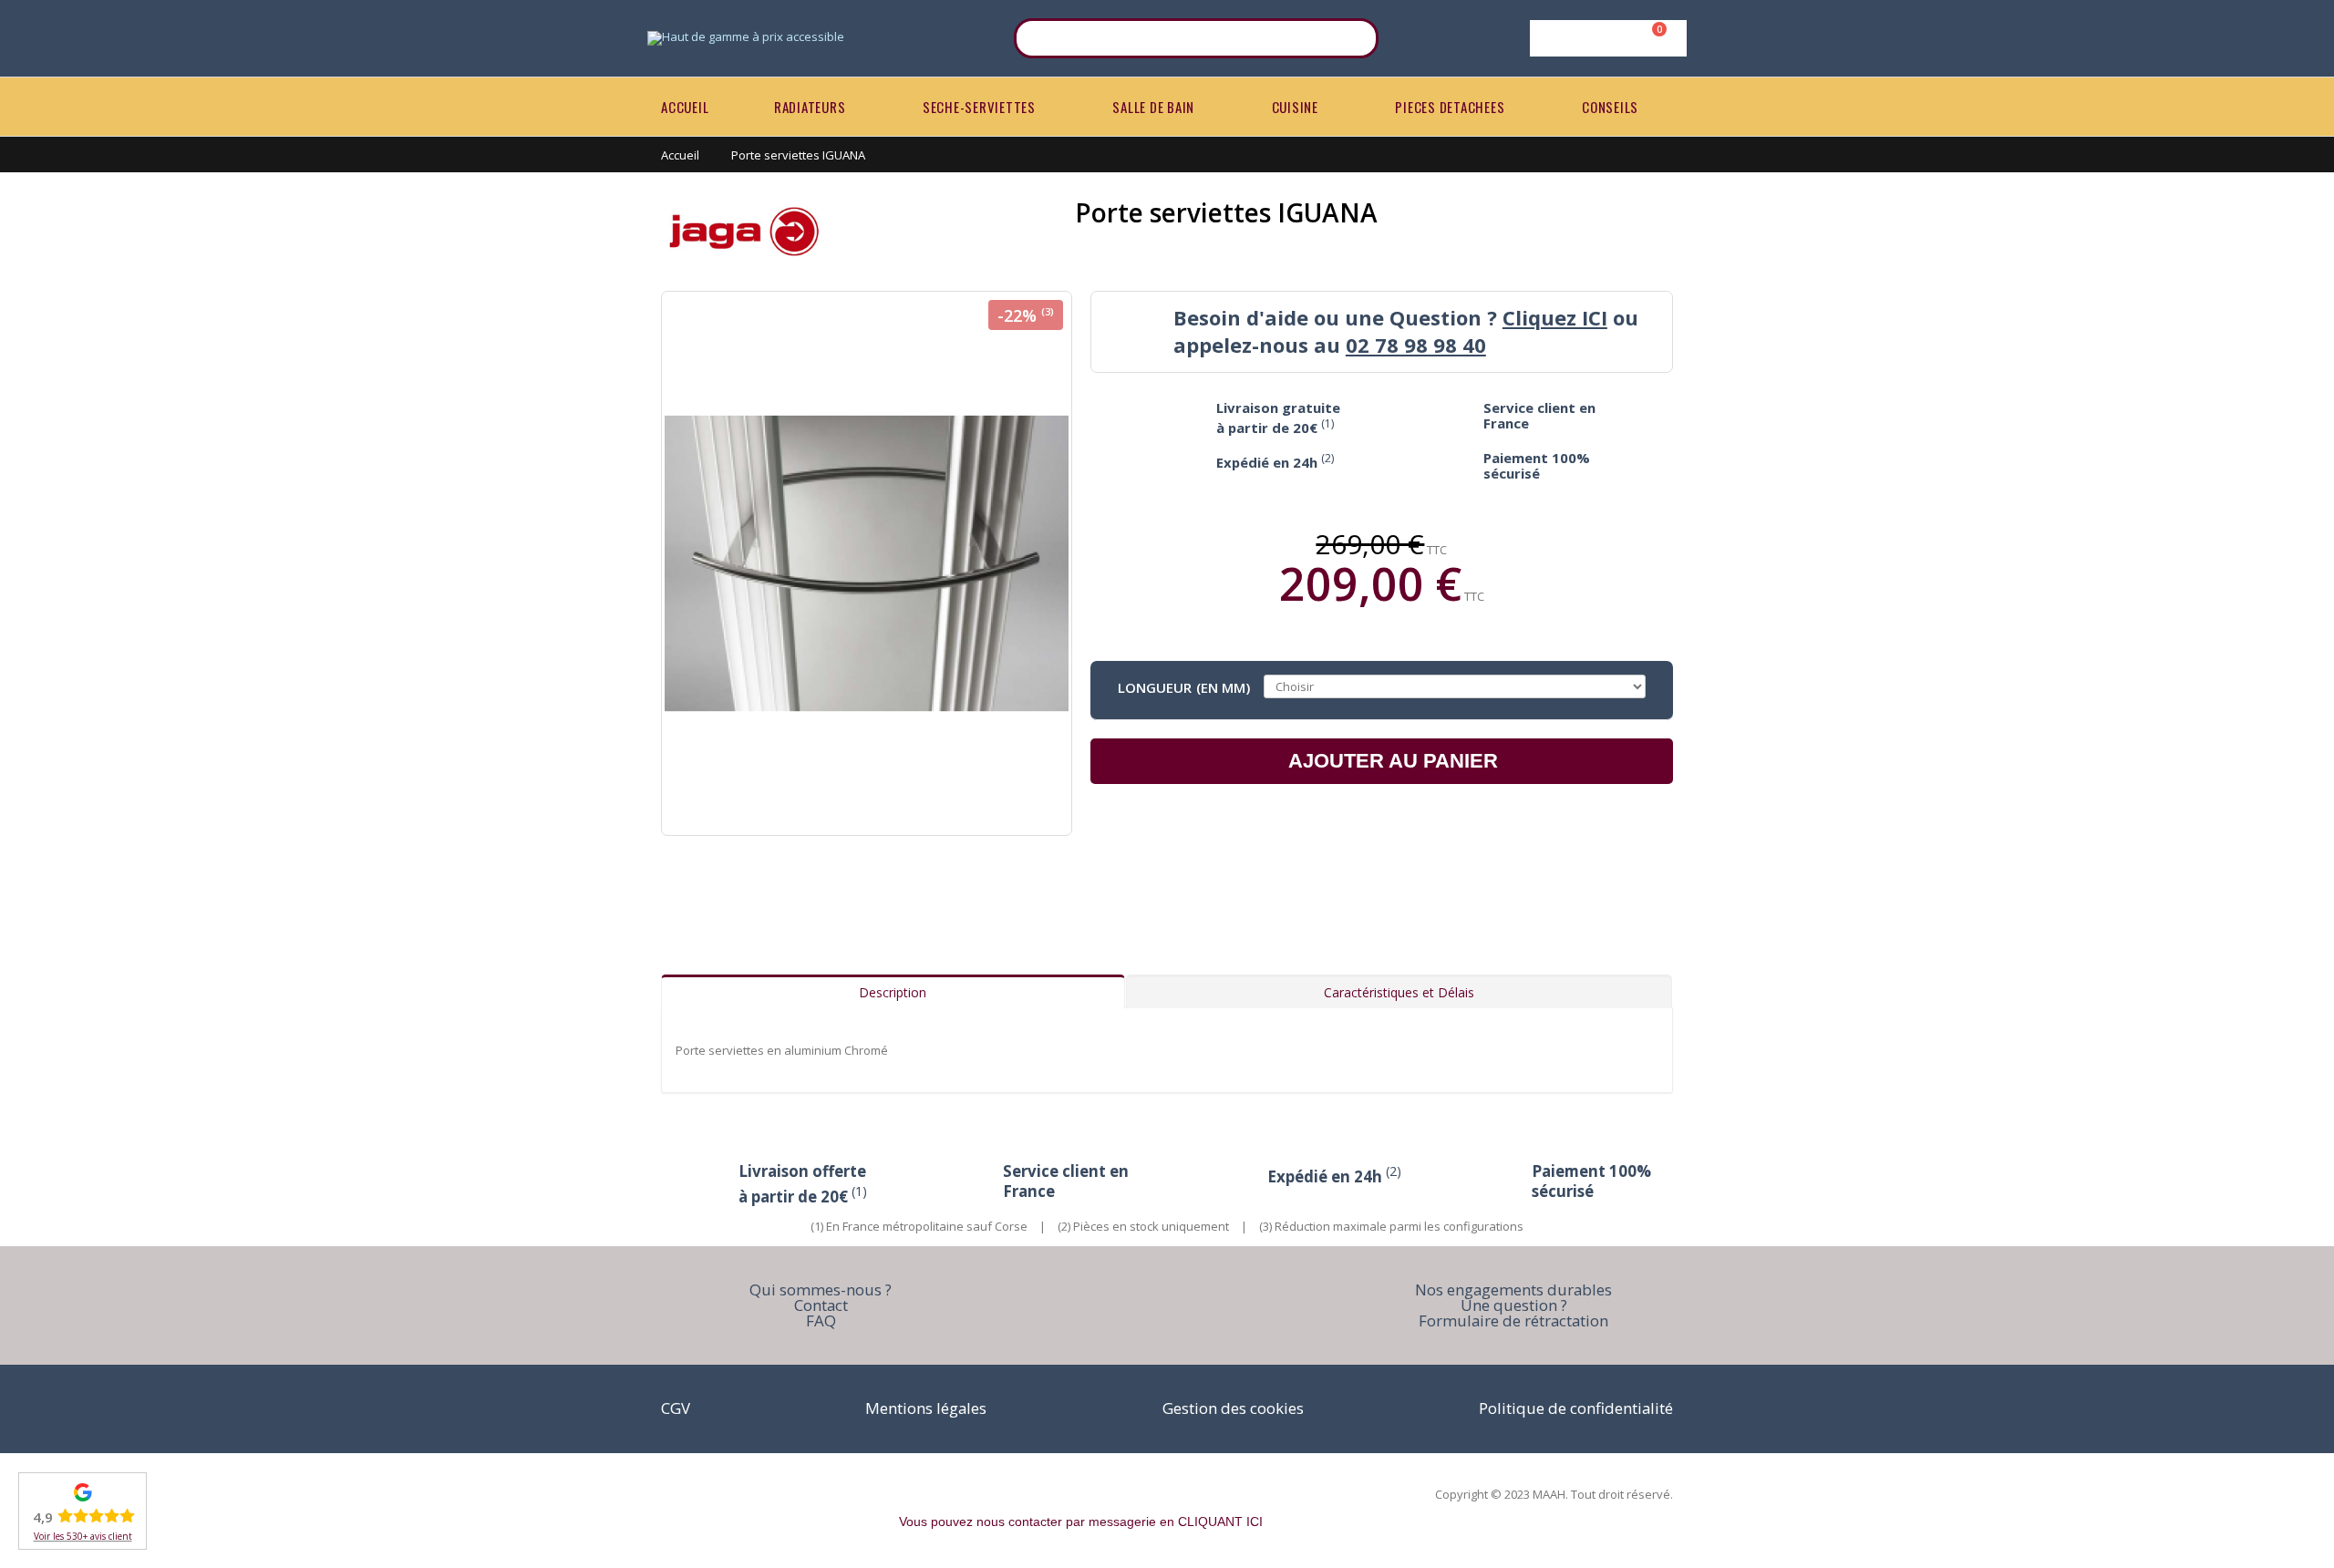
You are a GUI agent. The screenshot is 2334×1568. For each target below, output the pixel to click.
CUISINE (1295, 107)
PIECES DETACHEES (1450, 107)
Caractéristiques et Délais (1399, 992)
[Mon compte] (1605, 38)
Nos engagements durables (1513, 1289)
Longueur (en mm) (1184, 686)
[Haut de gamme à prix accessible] (746, 38)
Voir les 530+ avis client (83, 1536)
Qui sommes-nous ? (821, 1289)
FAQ (821, 1320)
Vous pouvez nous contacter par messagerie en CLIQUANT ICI (1081, 1522)
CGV (676, 1408)
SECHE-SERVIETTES (979, 107)
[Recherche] (1353, 38)
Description (893, 992)
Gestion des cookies (1233, 1408)
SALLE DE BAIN (1153, 107)
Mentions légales (926, 1408)
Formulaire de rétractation (1513, 1320)
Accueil (680, 155)
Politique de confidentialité (1576, 1408)
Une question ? (1514, 1305)
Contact (821, 1305)
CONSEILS (1610, 107)
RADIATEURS (810, 107)
